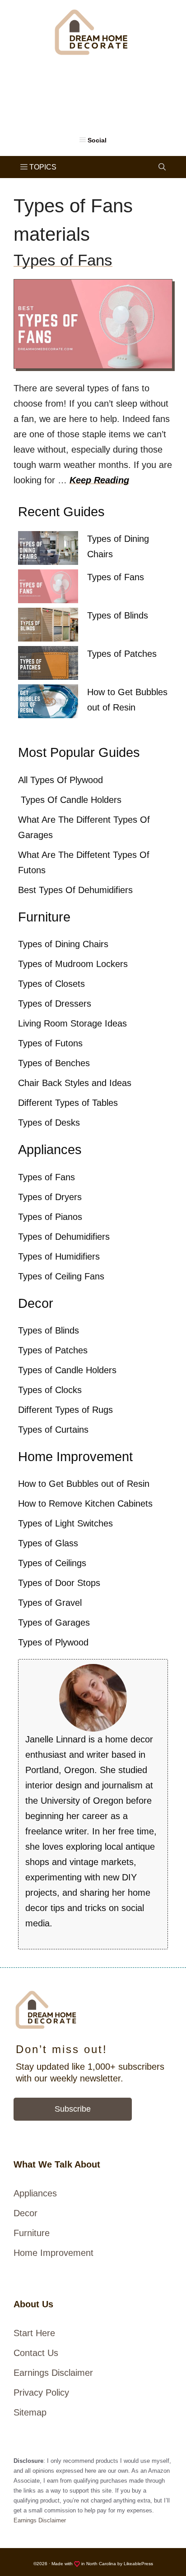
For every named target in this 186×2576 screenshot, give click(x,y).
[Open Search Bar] (162, 167)
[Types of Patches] (48, 665)
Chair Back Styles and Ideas (75, 1083)
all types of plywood (60, 780)
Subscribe (73, 2109)
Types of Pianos (50, 1217)
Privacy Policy (41, 2393)
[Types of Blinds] (48, 627)
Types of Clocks (50, 1390)
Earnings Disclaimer (53, 2373)
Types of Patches (122, 654)
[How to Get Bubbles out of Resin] (48, 704)
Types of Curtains (53, 1430)
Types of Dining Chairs (63, 944)
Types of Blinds (118, 615)
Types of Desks (49, 1123)
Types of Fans (63, 260)
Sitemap (30, 2412)
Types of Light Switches (65, 1523)
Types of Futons (50, 1043)
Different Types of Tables (68, 1103)
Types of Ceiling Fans (61, 1276)
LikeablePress (138, 2564)
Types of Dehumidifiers (64, 1237)
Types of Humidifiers (59, 1256)
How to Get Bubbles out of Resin (84, 1484)
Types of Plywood (53, 1642)
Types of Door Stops (59, 1583)
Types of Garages (54, 1623)
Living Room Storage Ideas (72, 1023)
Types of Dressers (55, 1004)
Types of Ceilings (52, 1563)
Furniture (32, 2233)
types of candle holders (70, 800)
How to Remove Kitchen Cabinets (85, 1503)
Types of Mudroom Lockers (73, 964)
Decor (26, 2213)
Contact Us (36, 2353)
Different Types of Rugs (65, 1410)
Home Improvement (53, 2253)
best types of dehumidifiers (75, 890)
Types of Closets (51, 984)
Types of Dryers (50, 1197)
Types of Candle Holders (67, 1370)
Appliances (35, 2193)
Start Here (34, 2333)
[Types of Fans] (48, 589)
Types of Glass (48, 1543)
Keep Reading (99, 480)
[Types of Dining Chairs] (48, 550)
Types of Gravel (50, 1603)
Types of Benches (54, 1063)
